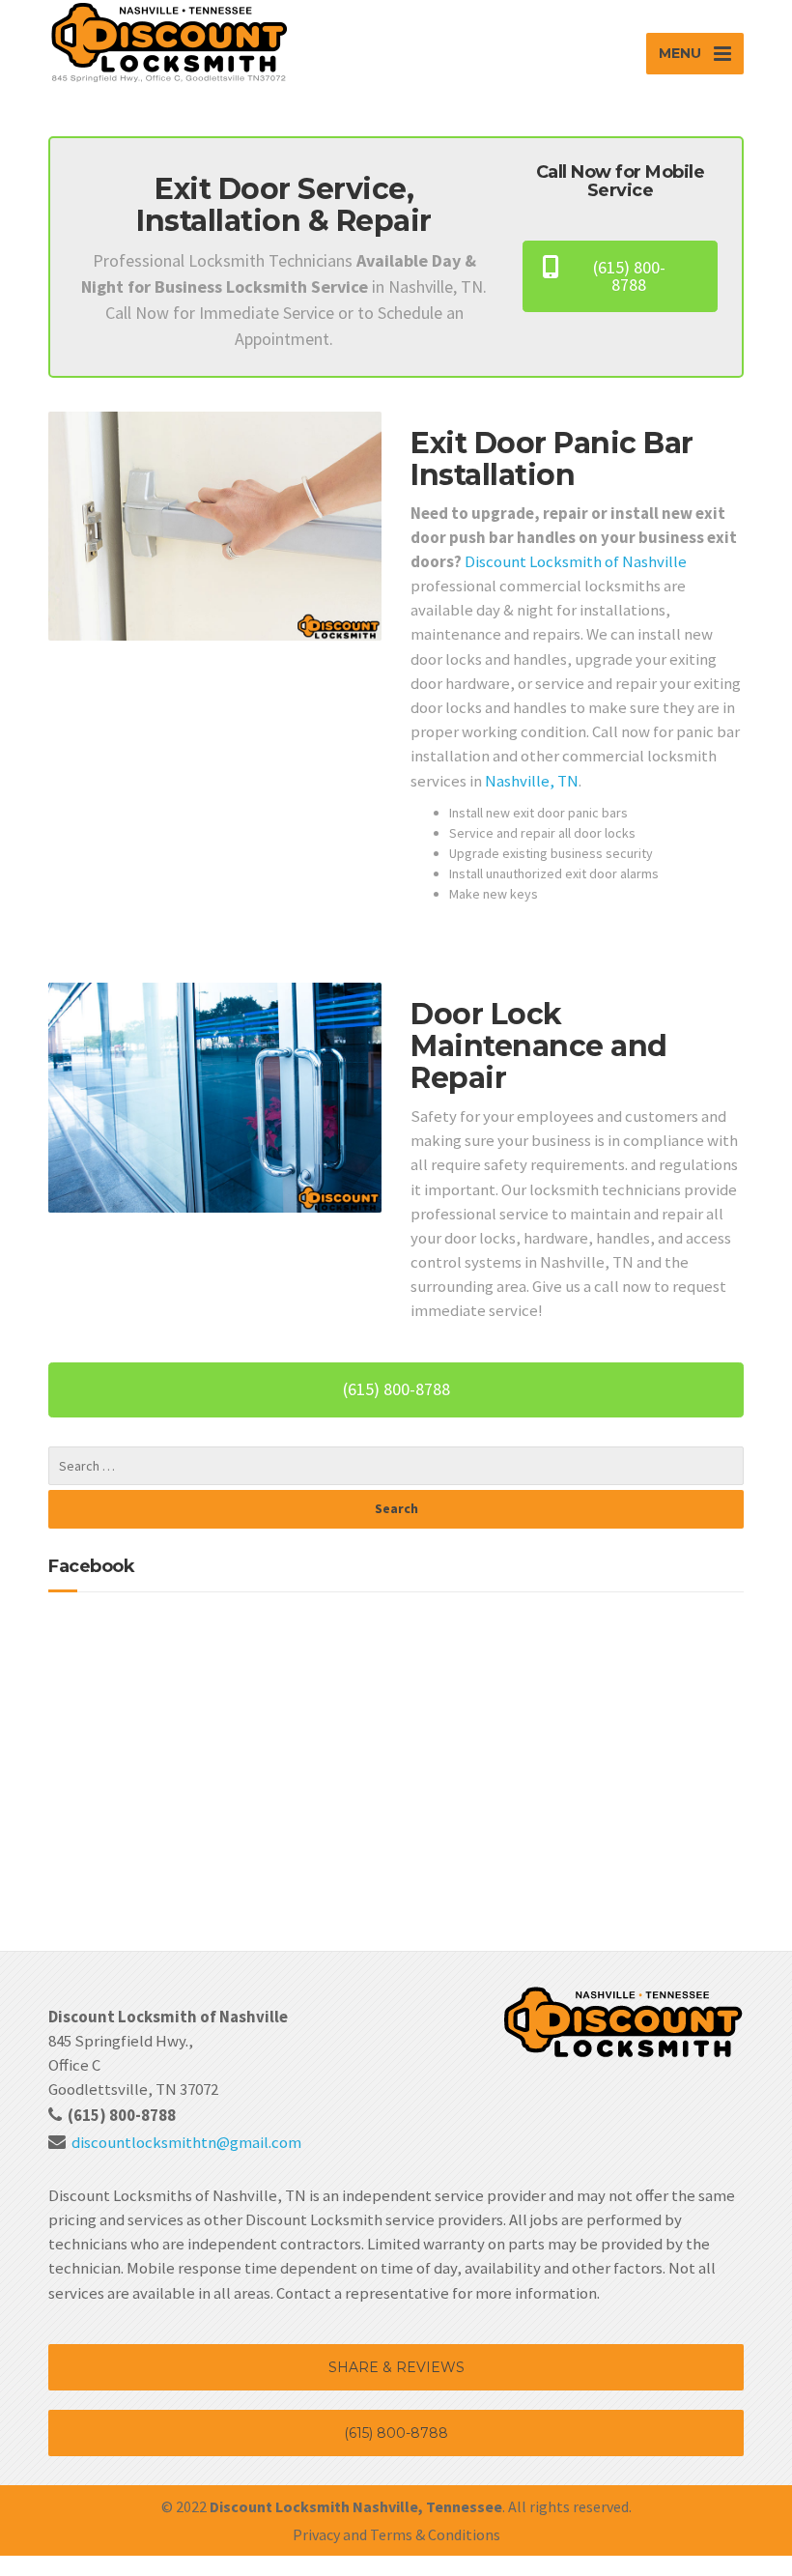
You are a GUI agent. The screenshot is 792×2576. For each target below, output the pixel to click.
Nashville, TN (532, 781)
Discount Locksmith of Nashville (576, 561)
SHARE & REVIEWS (396, 2367)
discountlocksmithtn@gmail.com (186, 2142)
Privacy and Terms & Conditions (396, 2534)
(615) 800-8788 (396, 2433)
